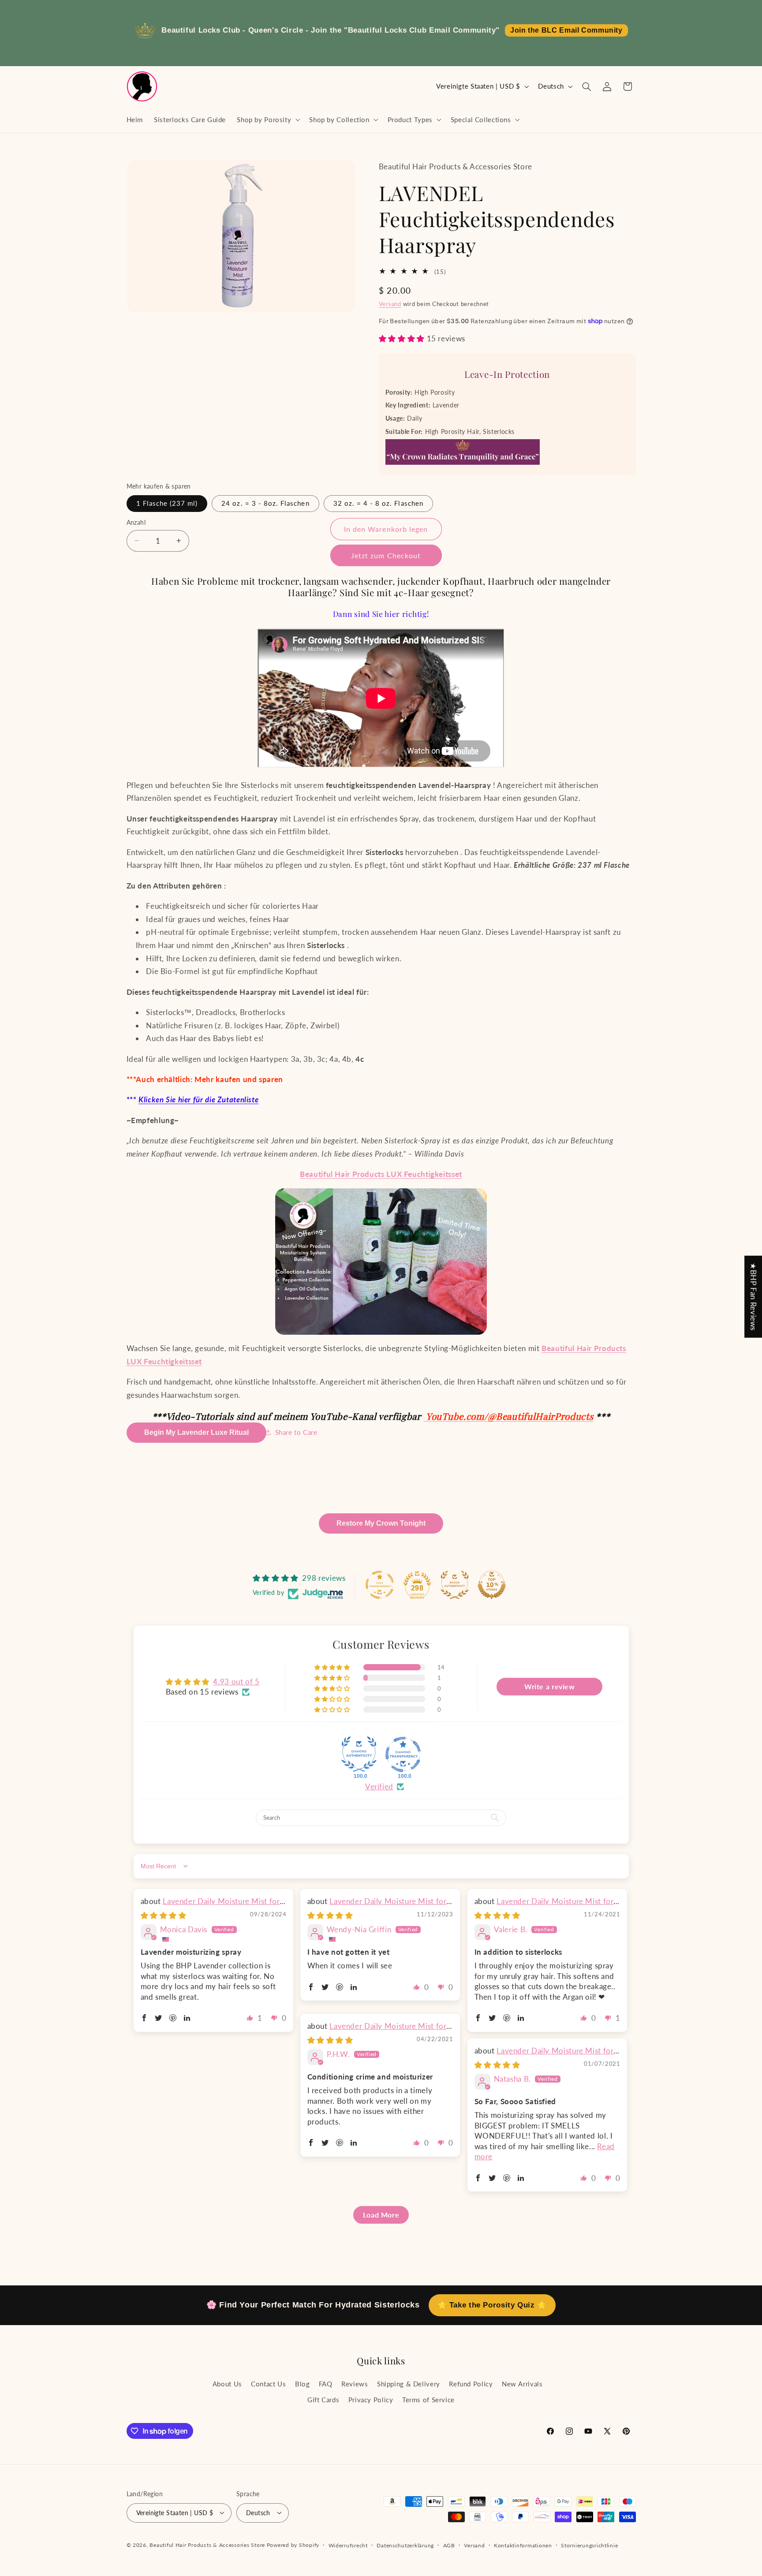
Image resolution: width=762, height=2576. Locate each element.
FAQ (326, 2383)
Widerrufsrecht (348, 2545)
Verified (379, 1786)
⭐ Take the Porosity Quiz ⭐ (492, 2305)
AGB (449, 2545)
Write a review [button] (550, 1687)
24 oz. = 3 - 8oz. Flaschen (265, 503)
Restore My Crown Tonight (381, 1523)
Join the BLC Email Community (566, 30)
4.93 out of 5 (236, 1682)
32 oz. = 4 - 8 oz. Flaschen (378, 503)
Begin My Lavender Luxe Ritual (196, 1432)
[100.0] (359, 1755)
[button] (268, 119)
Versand (390, 304)
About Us (227, 2383)
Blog (303, 2383)
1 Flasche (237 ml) (167, 503)
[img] (164, 1915)
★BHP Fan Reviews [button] (753, 1297)
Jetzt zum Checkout (386, 555)
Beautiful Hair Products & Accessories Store (207, 2544)
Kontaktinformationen (523, 2545)
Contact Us (268, 2383)
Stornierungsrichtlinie (589, 2545)
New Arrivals (522, 2383)
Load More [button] (381, 2215)
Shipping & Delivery (409, 2383)
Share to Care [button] (296, 1432)
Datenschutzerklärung (405, 2545)
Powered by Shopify (293, 2544)
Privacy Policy (371, 2400)
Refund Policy (471, 2383)
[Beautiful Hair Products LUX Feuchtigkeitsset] (381, 1262)
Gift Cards (323, 2400)
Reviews (355, 2383)
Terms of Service (428, 2400)
